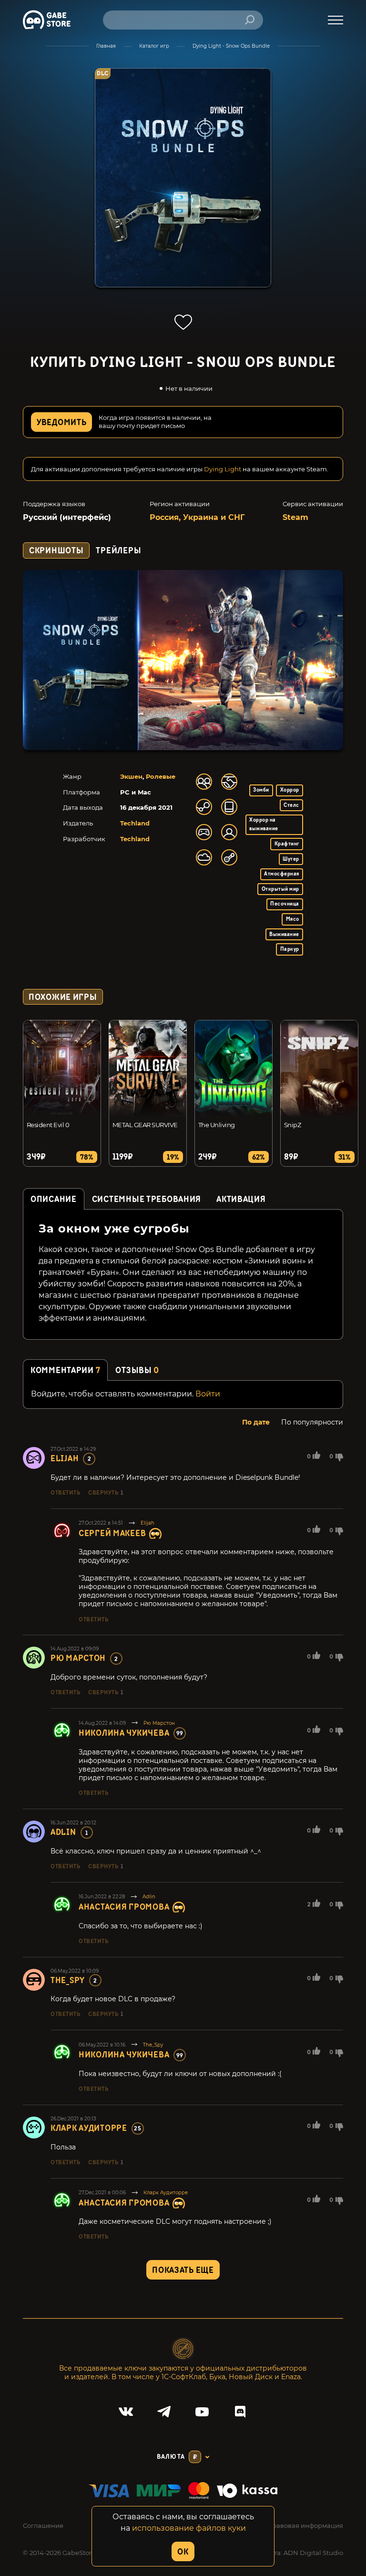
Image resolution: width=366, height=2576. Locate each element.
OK (183, 2552)
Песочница (285, 904)
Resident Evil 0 (48, 1125)
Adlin (63, 1832)
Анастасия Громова (124, 1907)
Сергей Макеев (112, 1533)
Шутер (291, 859)
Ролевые (161, 776)
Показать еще (183, 2270)
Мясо (293, 919)
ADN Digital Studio (313, 2553)
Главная (106, 46)
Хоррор (290, 790)
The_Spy (68, 1980)
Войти (208, 1394)
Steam (295, 517)
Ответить (65, 1493)
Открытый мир (280, 889)
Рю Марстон (78, 1658)
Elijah (65, 1459)
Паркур (290, 949)
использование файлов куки (189, 2528)
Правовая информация (305, 2525)
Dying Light (223, 469)
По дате (256, 1422)
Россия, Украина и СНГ (197, 517)
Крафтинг (287, 844)
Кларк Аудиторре (89, 2128)
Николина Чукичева (124, 1733)
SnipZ (292, 1125)
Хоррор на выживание (264, 824)
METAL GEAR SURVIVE (145, 1125)
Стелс (291, 805)
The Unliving (217, 1125)
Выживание (284, 934)
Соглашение (43, 2525)
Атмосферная (281, 874)
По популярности (312, 1422)
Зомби (261, 790)
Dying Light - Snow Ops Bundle (231, 46)
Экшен (131, 776)
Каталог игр (154, 46)
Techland (135, 823)
